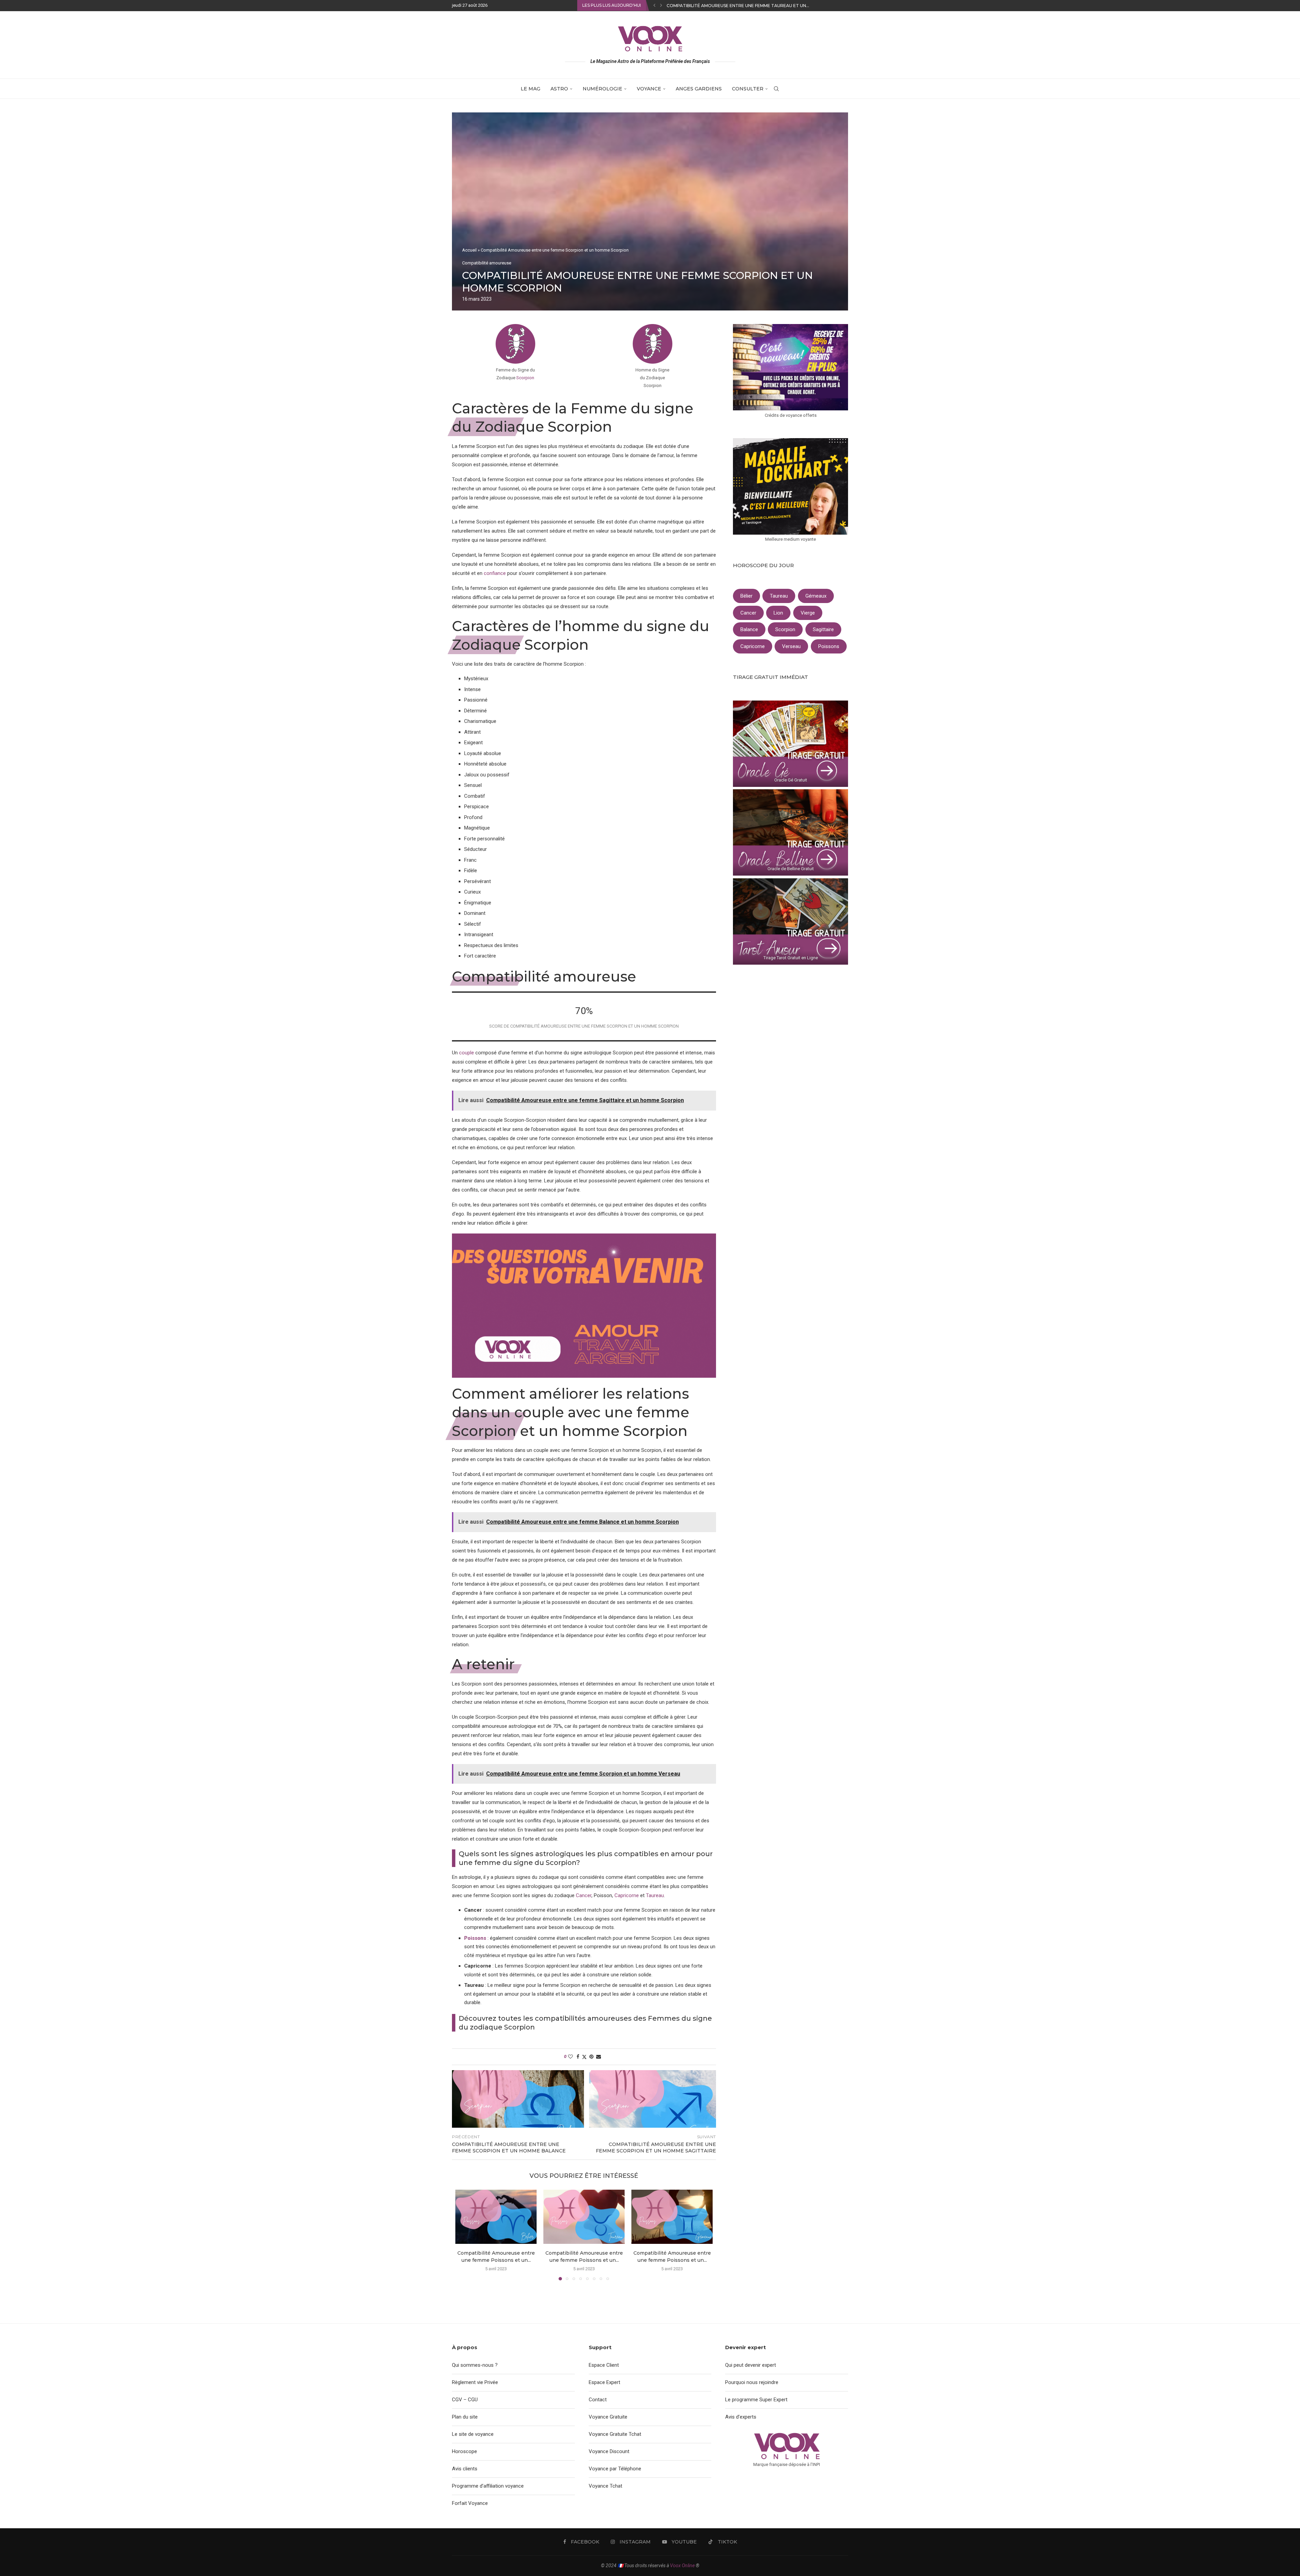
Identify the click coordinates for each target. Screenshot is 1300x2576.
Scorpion (525, 378)
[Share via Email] (599, 2057)
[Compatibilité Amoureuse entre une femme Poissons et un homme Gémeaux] (672, 2217)
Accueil (469, 250)
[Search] (776, 89)
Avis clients (465, 2469)
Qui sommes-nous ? (475, 2365)
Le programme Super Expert (756, 2400)
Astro (559, 89)
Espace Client (604, 2365)
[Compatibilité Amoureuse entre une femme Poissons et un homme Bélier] (496, 2217)
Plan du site (465, 2417)
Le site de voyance (473, 2434)
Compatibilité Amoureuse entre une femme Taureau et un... (738, 6)
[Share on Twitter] (584, 2057)
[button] (654, 5)
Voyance (649, 89)
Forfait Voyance (470, 2503)
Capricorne (627, 1895)
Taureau (655, 1895)
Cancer (584, 1895)
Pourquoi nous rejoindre (752, 2382)
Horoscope (464, 2451)
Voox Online (682, 2566)
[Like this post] (570, 2057)
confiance (495, 573)
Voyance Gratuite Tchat (615, 2434)
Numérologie (602, 89)
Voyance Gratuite (608, 2417)
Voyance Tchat (605, 2486)
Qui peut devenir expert (751, 2365)
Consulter (748, 89)
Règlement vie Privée (475, 2382)
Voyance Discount (609, 2451)
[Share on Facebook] (578, 2057)
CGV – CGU (465, 2400)
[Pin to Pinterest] (591, 2057)
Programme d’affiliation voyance (488, 2486)
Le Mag (530, 89)
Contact (598, 2400)
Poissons (475, 1938)
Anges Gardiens (699, 89)
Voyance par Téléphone (615, 2469)
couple (467, 1053)
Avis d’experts (741, 2417)
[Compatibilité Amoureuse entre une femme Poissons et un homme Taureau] (584, 2217)
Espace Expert (604, 2382)
